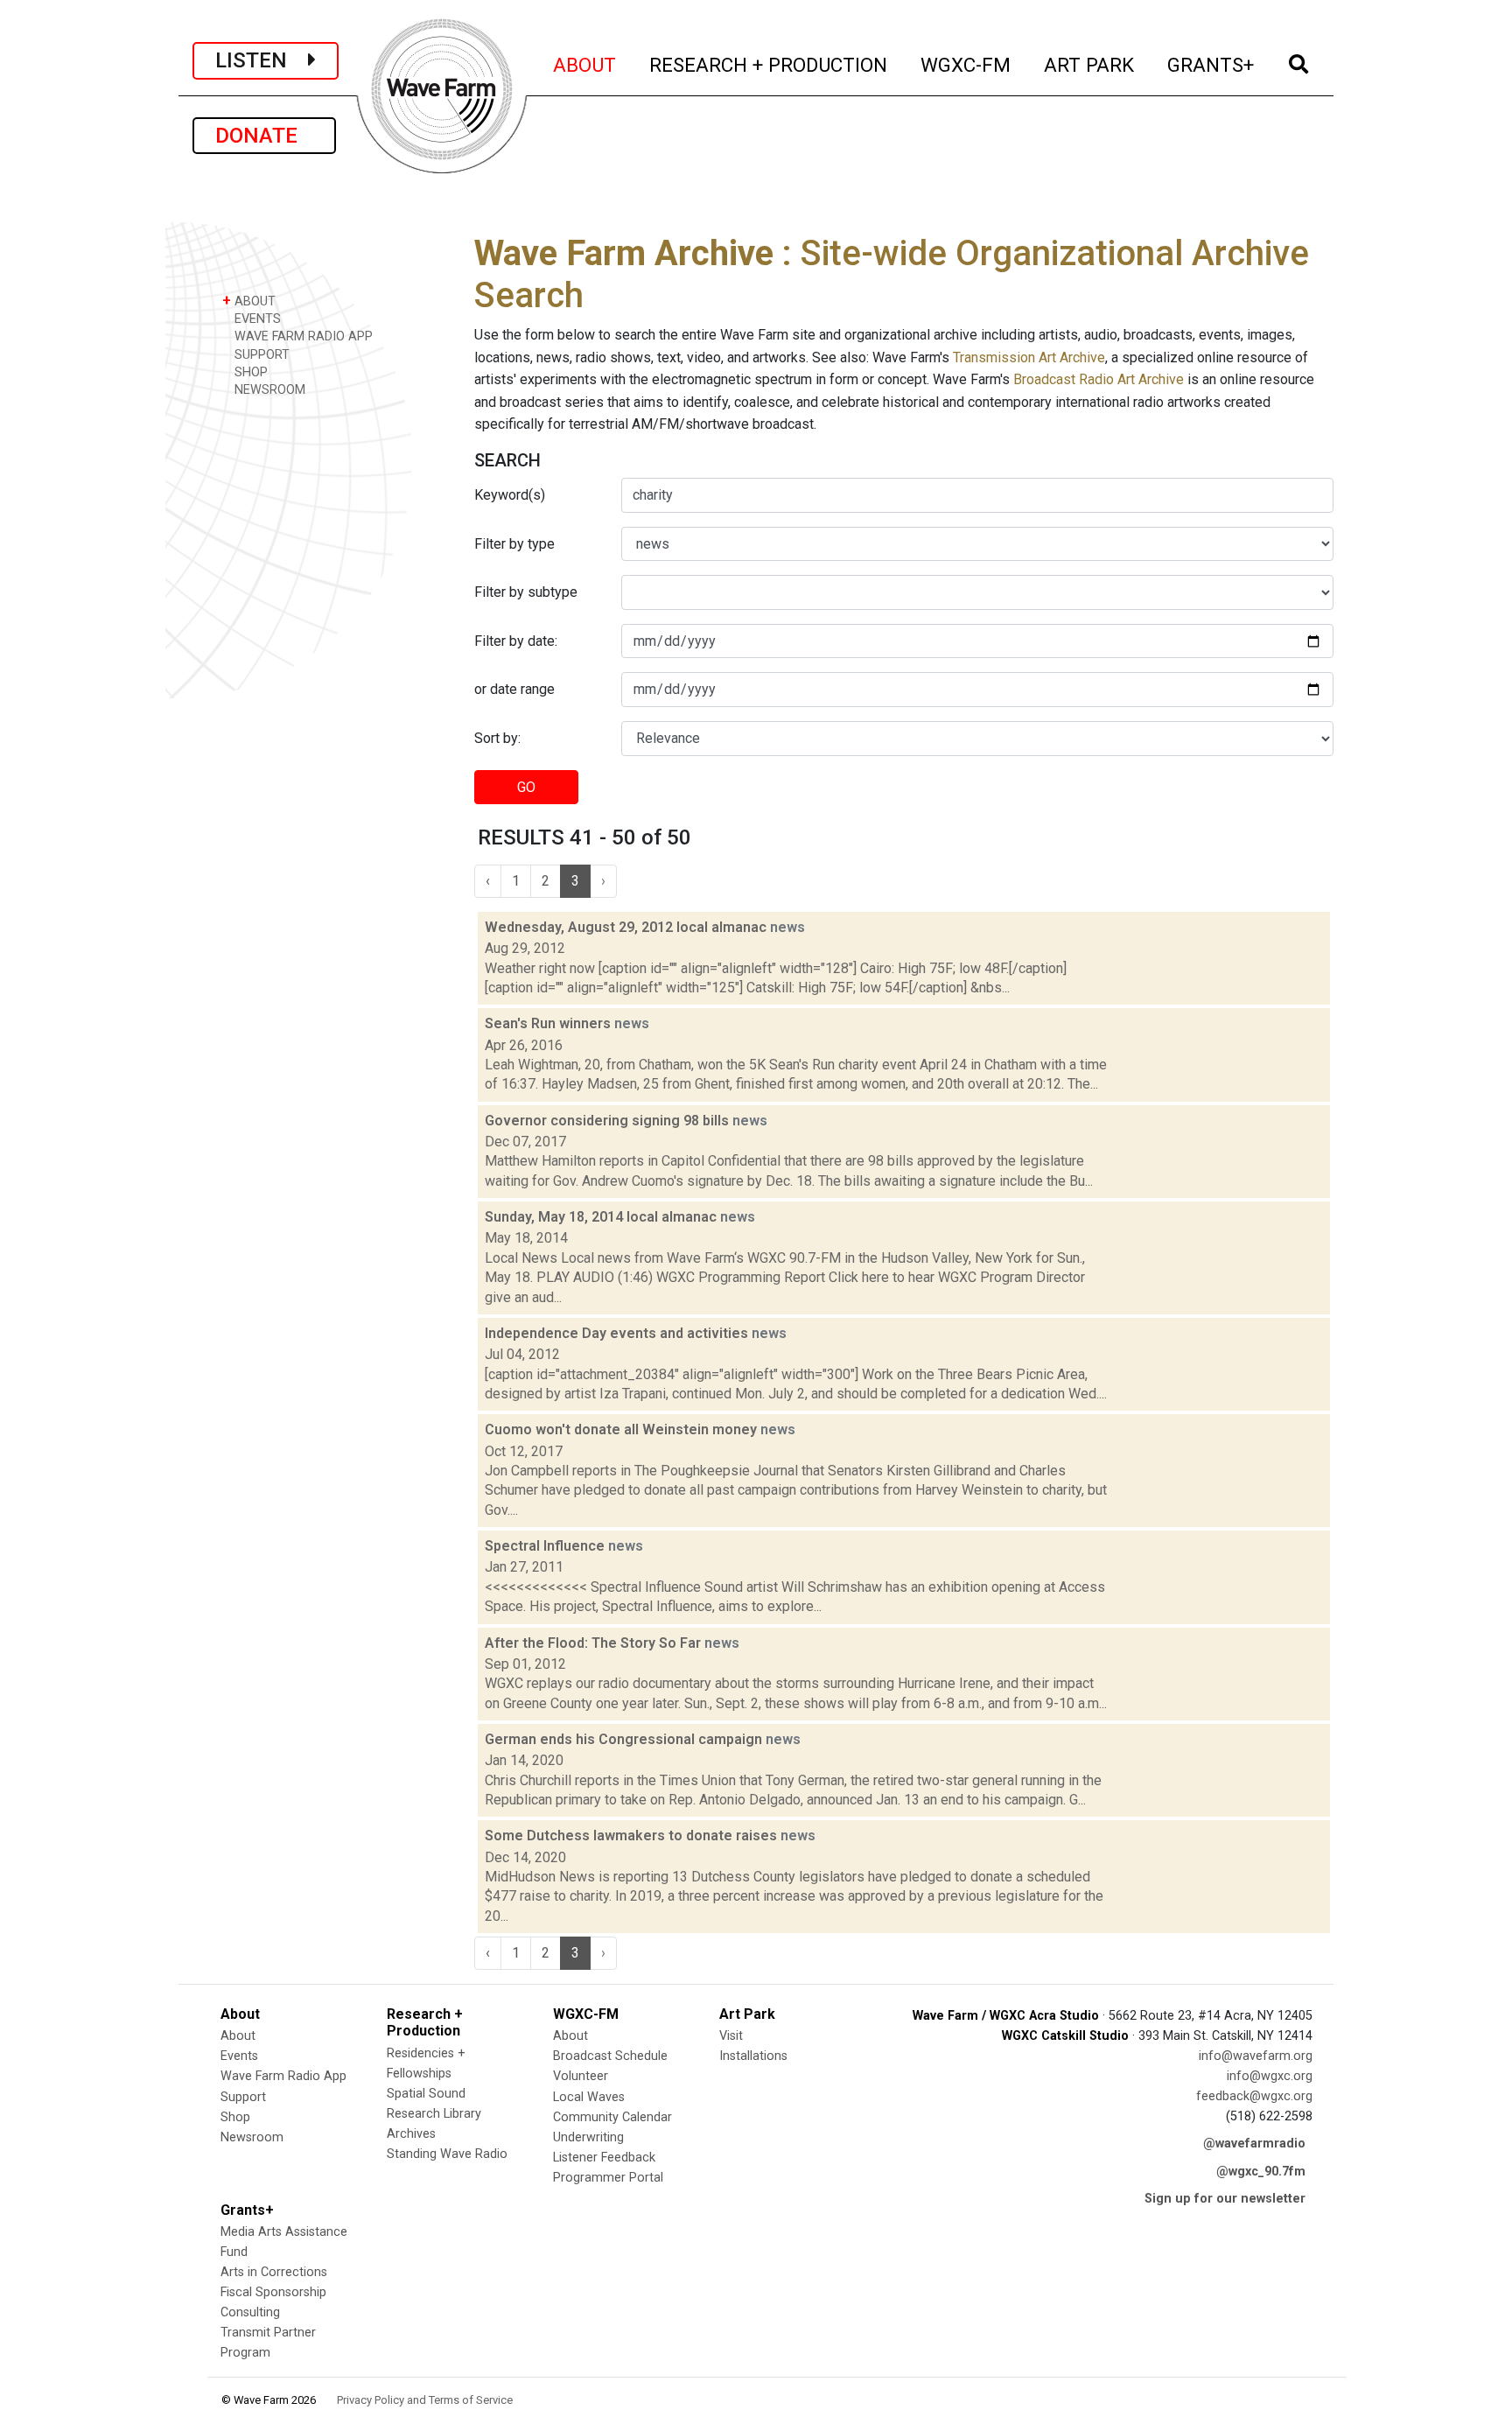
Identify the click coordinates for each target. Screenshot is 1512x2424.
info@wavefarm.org (1256, 2056)
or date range (514, 689)
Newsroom (252, 2137)
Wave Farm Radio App (283, 2076)
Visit (731, 2036)
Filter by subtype (526, 592)
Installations (753, 2056)
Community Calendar (612, 2117)
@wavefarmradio (1254, 2144)
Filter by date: (516, 641)
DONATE (264, 136)
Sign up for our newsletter (1225, 2199)
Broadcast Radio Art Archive (1099, 379)
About (238, 2036)
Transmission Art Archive (1029, 357)
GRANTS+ (1211, 64)
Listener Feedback (604, 2158)
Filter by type (514, 544)
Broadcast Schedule (610, 2056)
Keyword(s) (510, 495)
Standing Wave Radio (447, 2154)
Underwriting (588, 2137)
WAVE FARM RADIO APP (302, 336)
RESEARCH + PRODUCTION (769, 64)
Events (239, 2056)
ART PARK (1090, 64)
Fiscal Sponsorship (273, 2292)
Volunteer (581, 2076)
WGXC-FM (966, 64)
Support (243, 2097)
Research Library (434, 2114)
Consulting (250, 2312)
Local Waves (589, 2097)
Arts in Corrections (274, 2272)
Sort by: (497, 738)
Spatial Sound (426, 2094)
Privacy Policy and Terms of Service (425, 2400)
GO (526, 787)
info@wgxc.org (1270, 2076)
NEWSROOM (268, 390)
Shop (235, 2117)
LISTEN (262, 60)
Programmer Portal (608, 2178)
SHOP (249, 372)
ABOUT (585, 64)
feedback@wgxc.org (1254, 2096)
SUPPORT (260, 355)
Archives (411, 2134)
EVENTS (256, 319)
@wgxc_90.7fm (1261, 2172)
